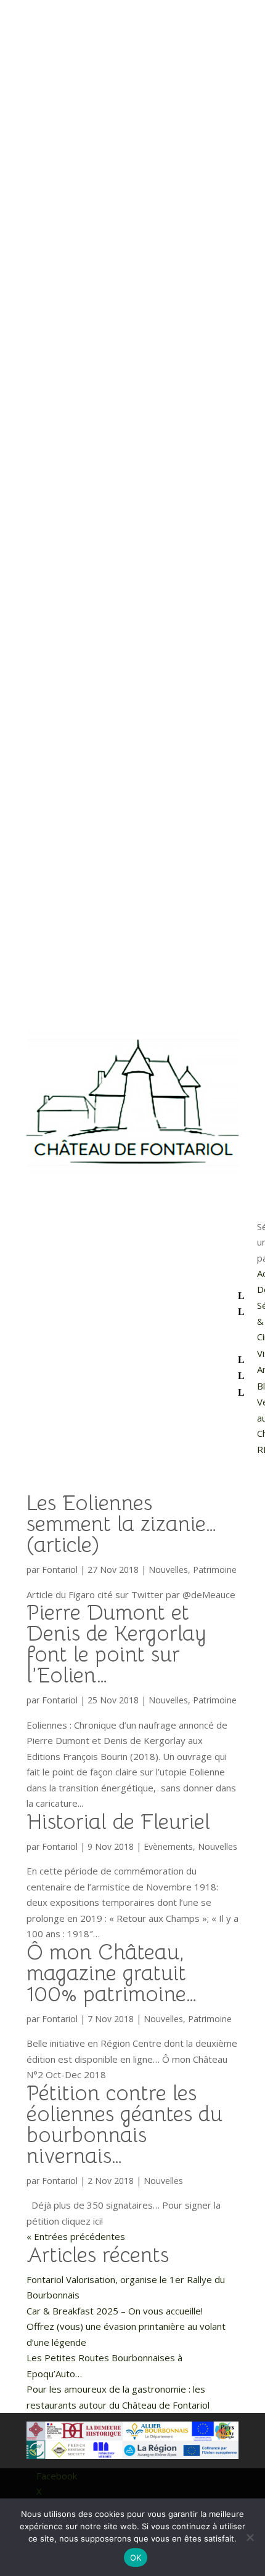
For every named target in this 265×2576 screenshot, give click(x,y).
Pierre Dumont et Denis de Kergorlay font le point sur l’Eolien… (116, 1644)
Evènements (168, 1846)
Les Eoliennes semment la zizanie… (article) (122, 1524)
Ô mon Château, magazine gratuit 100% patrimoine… (112, 1973)
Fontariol (60, 1570)
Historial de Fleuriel (118, 1822)
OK (136, 2558)
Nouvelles (168, 1570)
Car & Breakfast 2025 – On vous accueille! (115, 2311)
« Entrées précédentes (76, 2236)
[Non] (250, 2537)
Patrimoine (215, 1570)
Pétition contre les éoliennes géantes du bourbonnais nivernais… (124, 2125)
